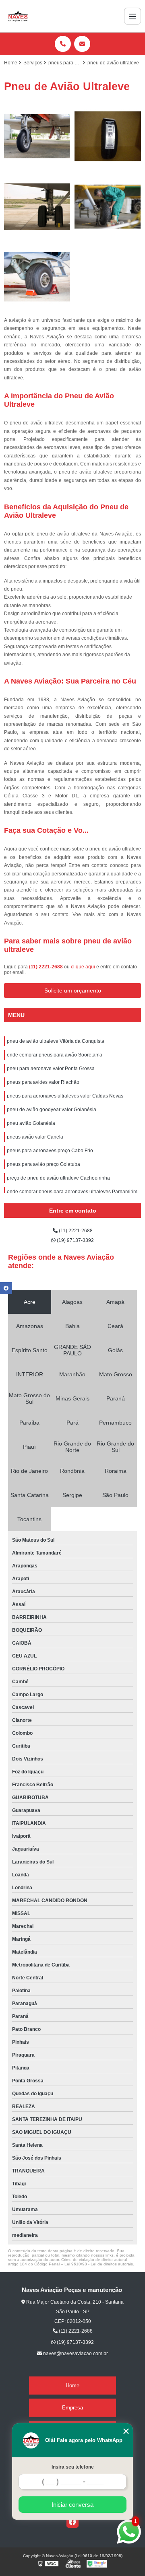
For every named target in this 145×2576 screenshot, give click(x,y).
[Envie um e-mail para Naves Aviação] (82, 44)
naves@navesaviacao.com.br (75, 2354)
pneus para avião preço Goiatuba (43, 1164)
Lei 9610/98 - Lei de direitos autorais (99, 2264)
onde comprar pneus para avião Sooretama (55, 1055)
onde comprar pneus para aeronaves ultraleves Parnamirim (72, 1192)
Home (72, 2386)
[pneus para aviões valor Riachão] (108, 207)
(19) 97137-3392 (75, 1240)
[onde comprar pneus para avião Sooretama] (108, 136)
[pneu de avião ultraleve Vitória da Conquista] (37, 136)
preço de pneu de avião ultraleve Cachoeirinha (58, 1178)
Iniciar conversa (72, 2505)
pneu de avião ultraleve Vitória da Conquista (56, 1041)
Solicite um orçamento (73, 990)
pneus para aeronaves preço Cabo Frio (50, 1151)
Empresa (72, 2408)
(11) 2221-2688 (47, 967)
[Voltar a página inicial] (18, 16)
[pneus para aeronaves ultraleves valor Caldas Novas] (37, 277)
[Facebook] (72, 2522)
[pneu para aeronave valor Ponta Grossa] (37, 207)
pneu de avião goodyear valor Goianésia (52, 1110)
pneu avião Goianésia (31, 1123)
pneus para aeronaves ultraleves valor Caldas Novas (65, 1096)
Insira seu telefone (73, 2467)
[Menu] (133, 16)
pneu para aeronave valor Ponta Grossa (51, 1069)
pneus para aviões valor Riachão (43, 1082)
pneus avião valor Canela (35, 1137)
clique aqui (83, 967)
